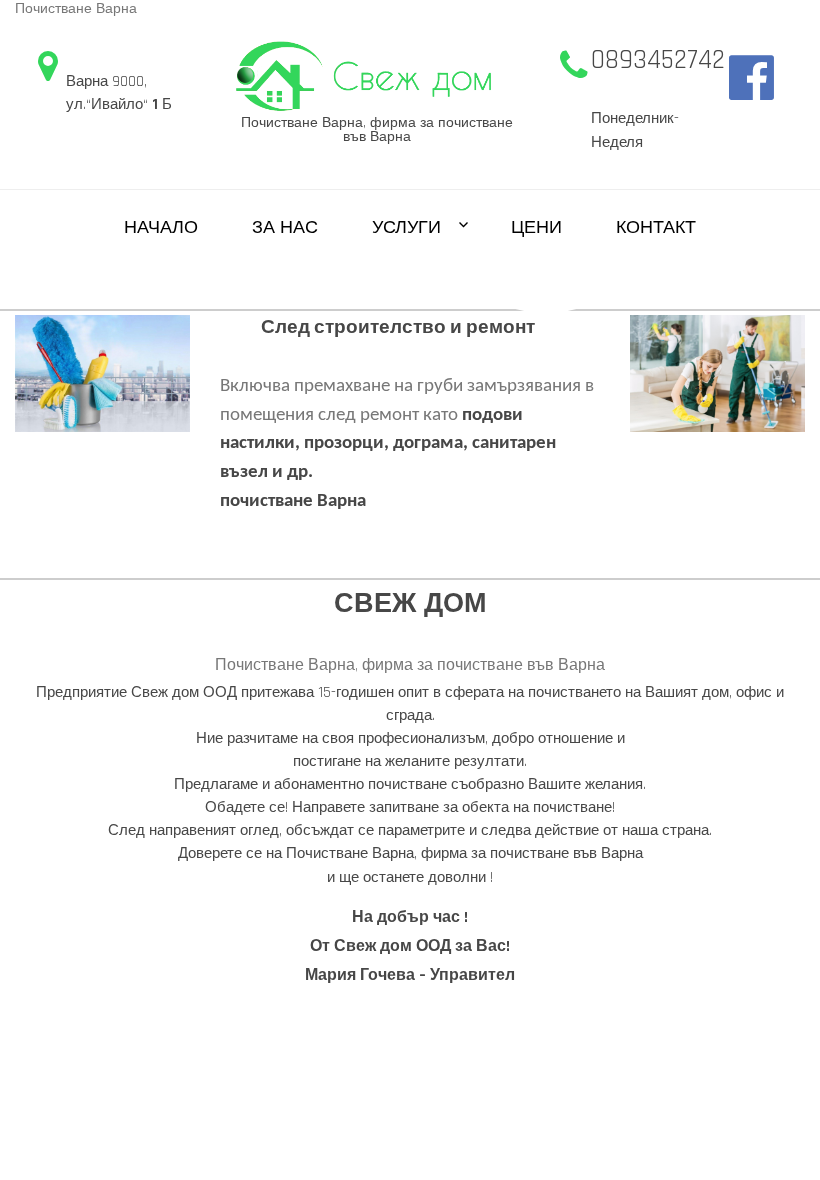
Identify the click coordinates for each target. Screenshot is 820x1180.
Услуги (406, 227)
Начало (161, 227)
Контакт (656, 227)
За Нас (285, 227)
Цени (536, 227)
